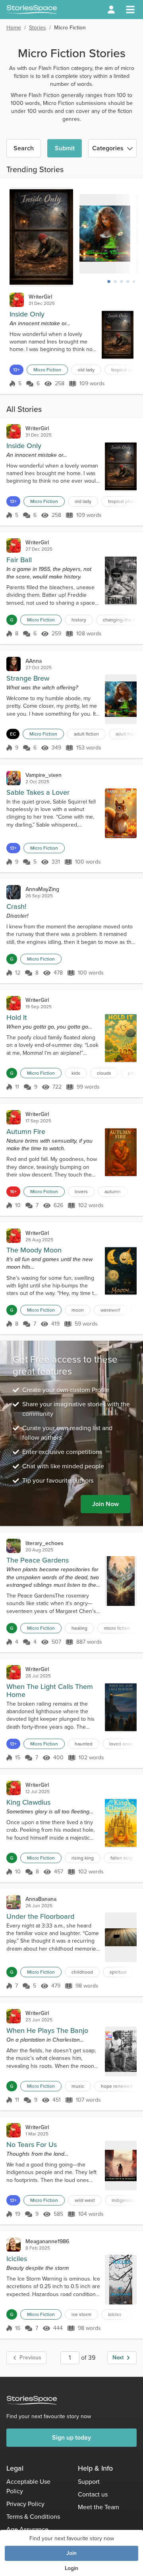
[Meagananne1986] (14, 2244)
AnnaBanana (41, 1899)
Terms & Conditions (33, 2517)
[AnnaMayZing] (14, 892)
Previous (30, 2358)
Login (71, 2568)
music (78, 2086)
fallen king (122, 1858)
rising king (83, 1858)
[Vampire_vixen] (14, 778)
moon (78, 1310)
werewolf (110, 1310)
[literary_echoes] (14, 1546)
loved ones (121, 1744)
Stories (38, 28)
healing (79, 1628)
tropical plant (122, 501)
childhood (82, 1972)
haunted (84, 1744)
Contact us (93, 2494)
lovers (81, 1192)
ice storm (81, 2314)
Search (24, 148)
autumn (113, 1192)
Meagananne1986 (47, 2241)
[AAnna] (14, 664)
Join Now (105, 1504)
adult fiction (86, 734)
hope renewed (117, 2086)
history (79, 620)
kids (76, 1073)
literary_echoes (44, 1543)
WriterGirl (40, 297)
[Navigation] (130, 10)
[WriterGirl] (17, 300)
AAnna (34, 661)
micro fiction (117, 1628)
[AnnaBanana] (14, 1902)
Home (14, 28)
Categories (108, 148)
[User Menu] (111, 10)
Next (118, 2358)
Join (71, 2553)
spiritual (118, 1972)
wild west (85, 2200)
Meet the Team (99, 2507)
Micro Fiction (47, 370)
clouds (104, 1073)
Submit (65, 148)
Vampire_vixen (43, 775)
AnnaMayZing (42, 889)
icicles (115, 2314)
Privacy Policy (25, 2504)
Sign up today (71, 2437)
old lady (86, 370)
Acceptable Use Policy (28, 2486)
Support (89, 2482)
